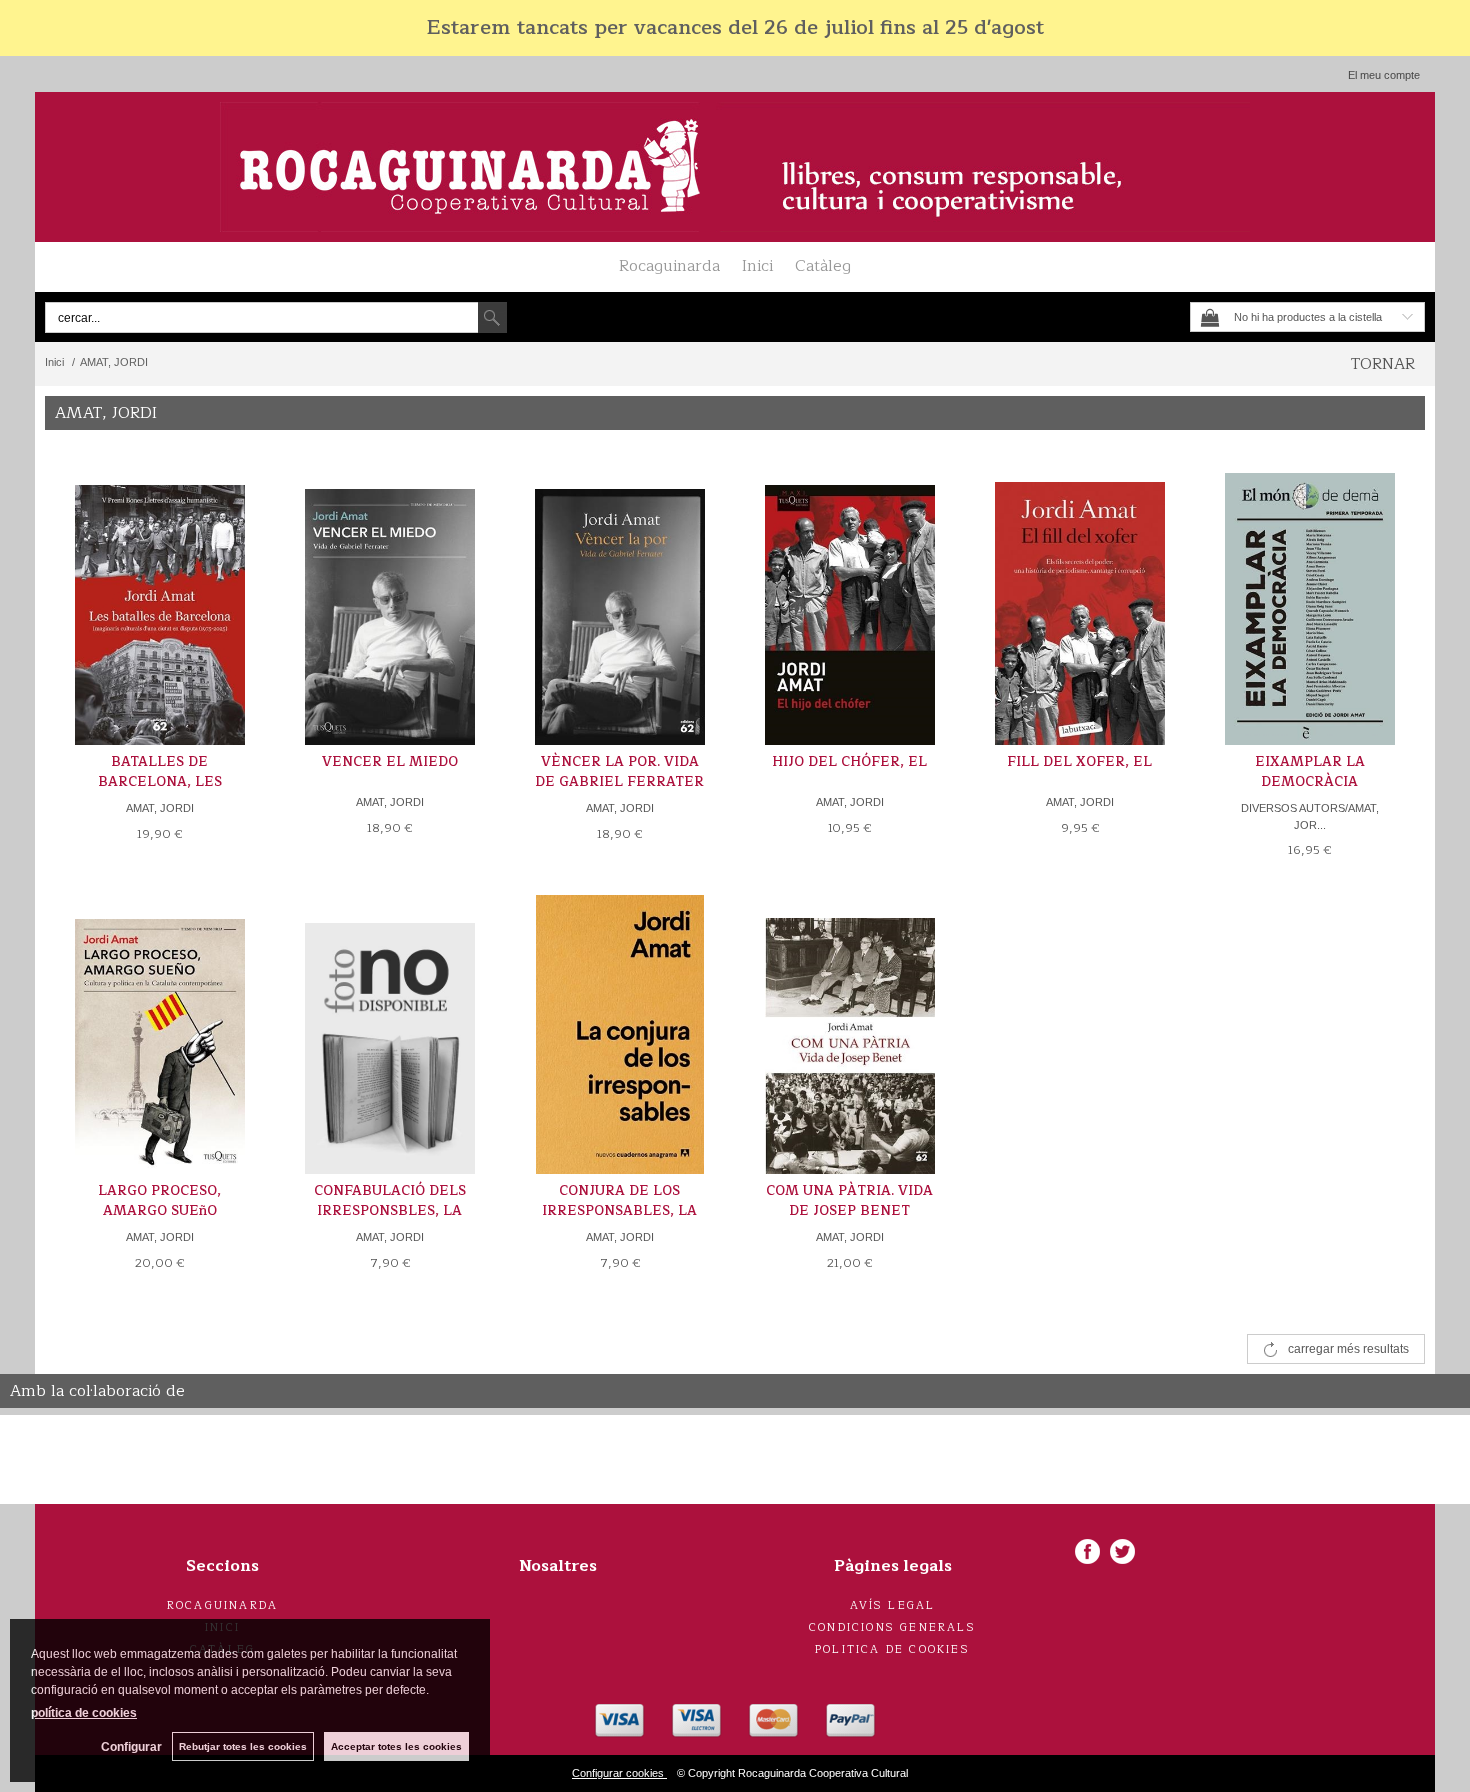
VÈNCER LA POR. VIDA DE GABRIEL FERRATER (619, 772)
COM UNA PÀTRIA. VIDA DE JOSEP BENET (849, 1201)
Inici (757, 266)
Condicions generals (892, 1627)
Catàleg (823, 266)
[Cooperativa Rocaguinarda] (735, 167)
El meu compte (1384, 75)
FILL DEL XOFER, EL (1079, 762)
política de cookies (84, 1713)
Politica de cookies (892, 1649)
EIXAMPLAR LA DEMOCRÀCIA (1310, 772)
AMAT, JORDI (160, 808)
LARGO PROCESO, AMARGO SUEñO (159, 1201)
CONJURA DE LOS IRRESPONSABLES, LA (619, 1201)
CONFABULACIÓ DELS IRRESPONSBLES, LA (390, 1201)
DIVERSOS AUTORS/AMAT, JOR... (1310, 816)
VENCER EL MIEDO (390, 762)
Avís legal (893, 1605)
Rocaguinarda (669, 266)
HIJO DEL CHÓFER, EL (849, 762)
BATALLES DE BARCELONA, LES (160, 772)
